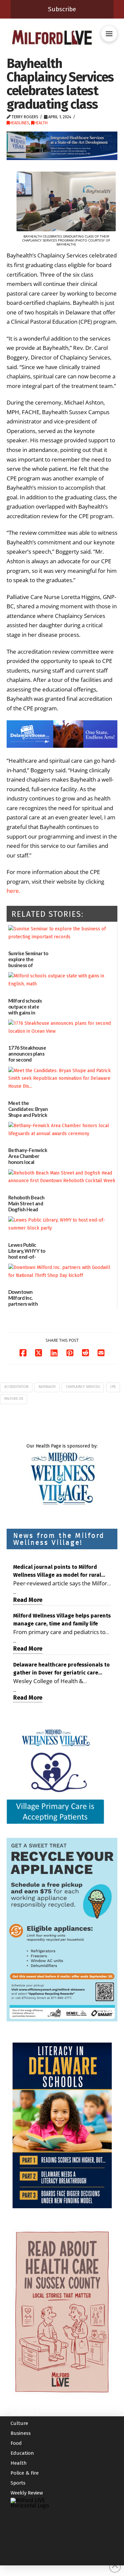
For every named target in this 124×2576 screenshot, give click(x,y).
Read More (28, 1600)
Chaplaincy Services (83, 1387)
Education (22, 2453)
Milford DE (14, 1399)
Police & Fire (25, 2473)
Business (21, 2434)
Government (25, 2414)
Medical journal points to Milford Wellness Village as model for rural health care (57, 1571)
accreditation (16, 1387)
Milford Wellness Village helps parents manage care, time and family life (62, 1620)
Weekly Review (27, 2493)
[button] (109, 34)
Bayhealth (47, 1387)
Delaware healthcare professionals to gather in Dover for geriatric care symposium (62, 1669)
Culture (19, 2424)
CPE (113, 1387)
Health (41, 123)
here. (13, 891)
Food (16, 2443)
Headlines (19, 123)
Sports (18, 2483)
